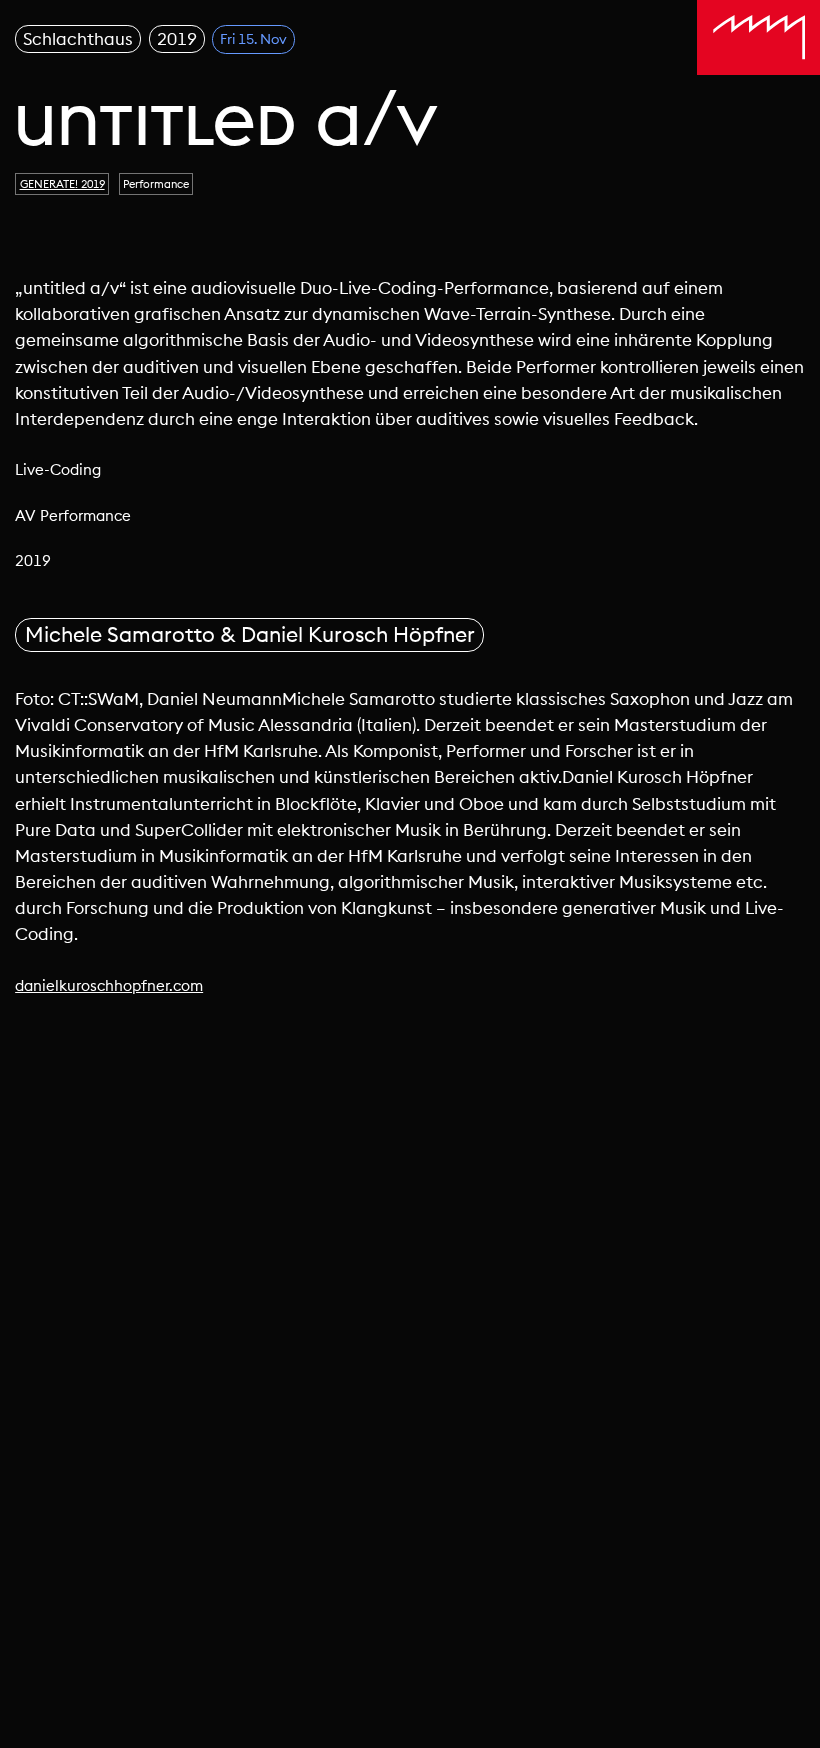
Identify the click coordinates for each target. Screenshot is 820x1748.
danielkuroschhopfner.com (109, 985)
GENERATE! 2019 (62, 184)
